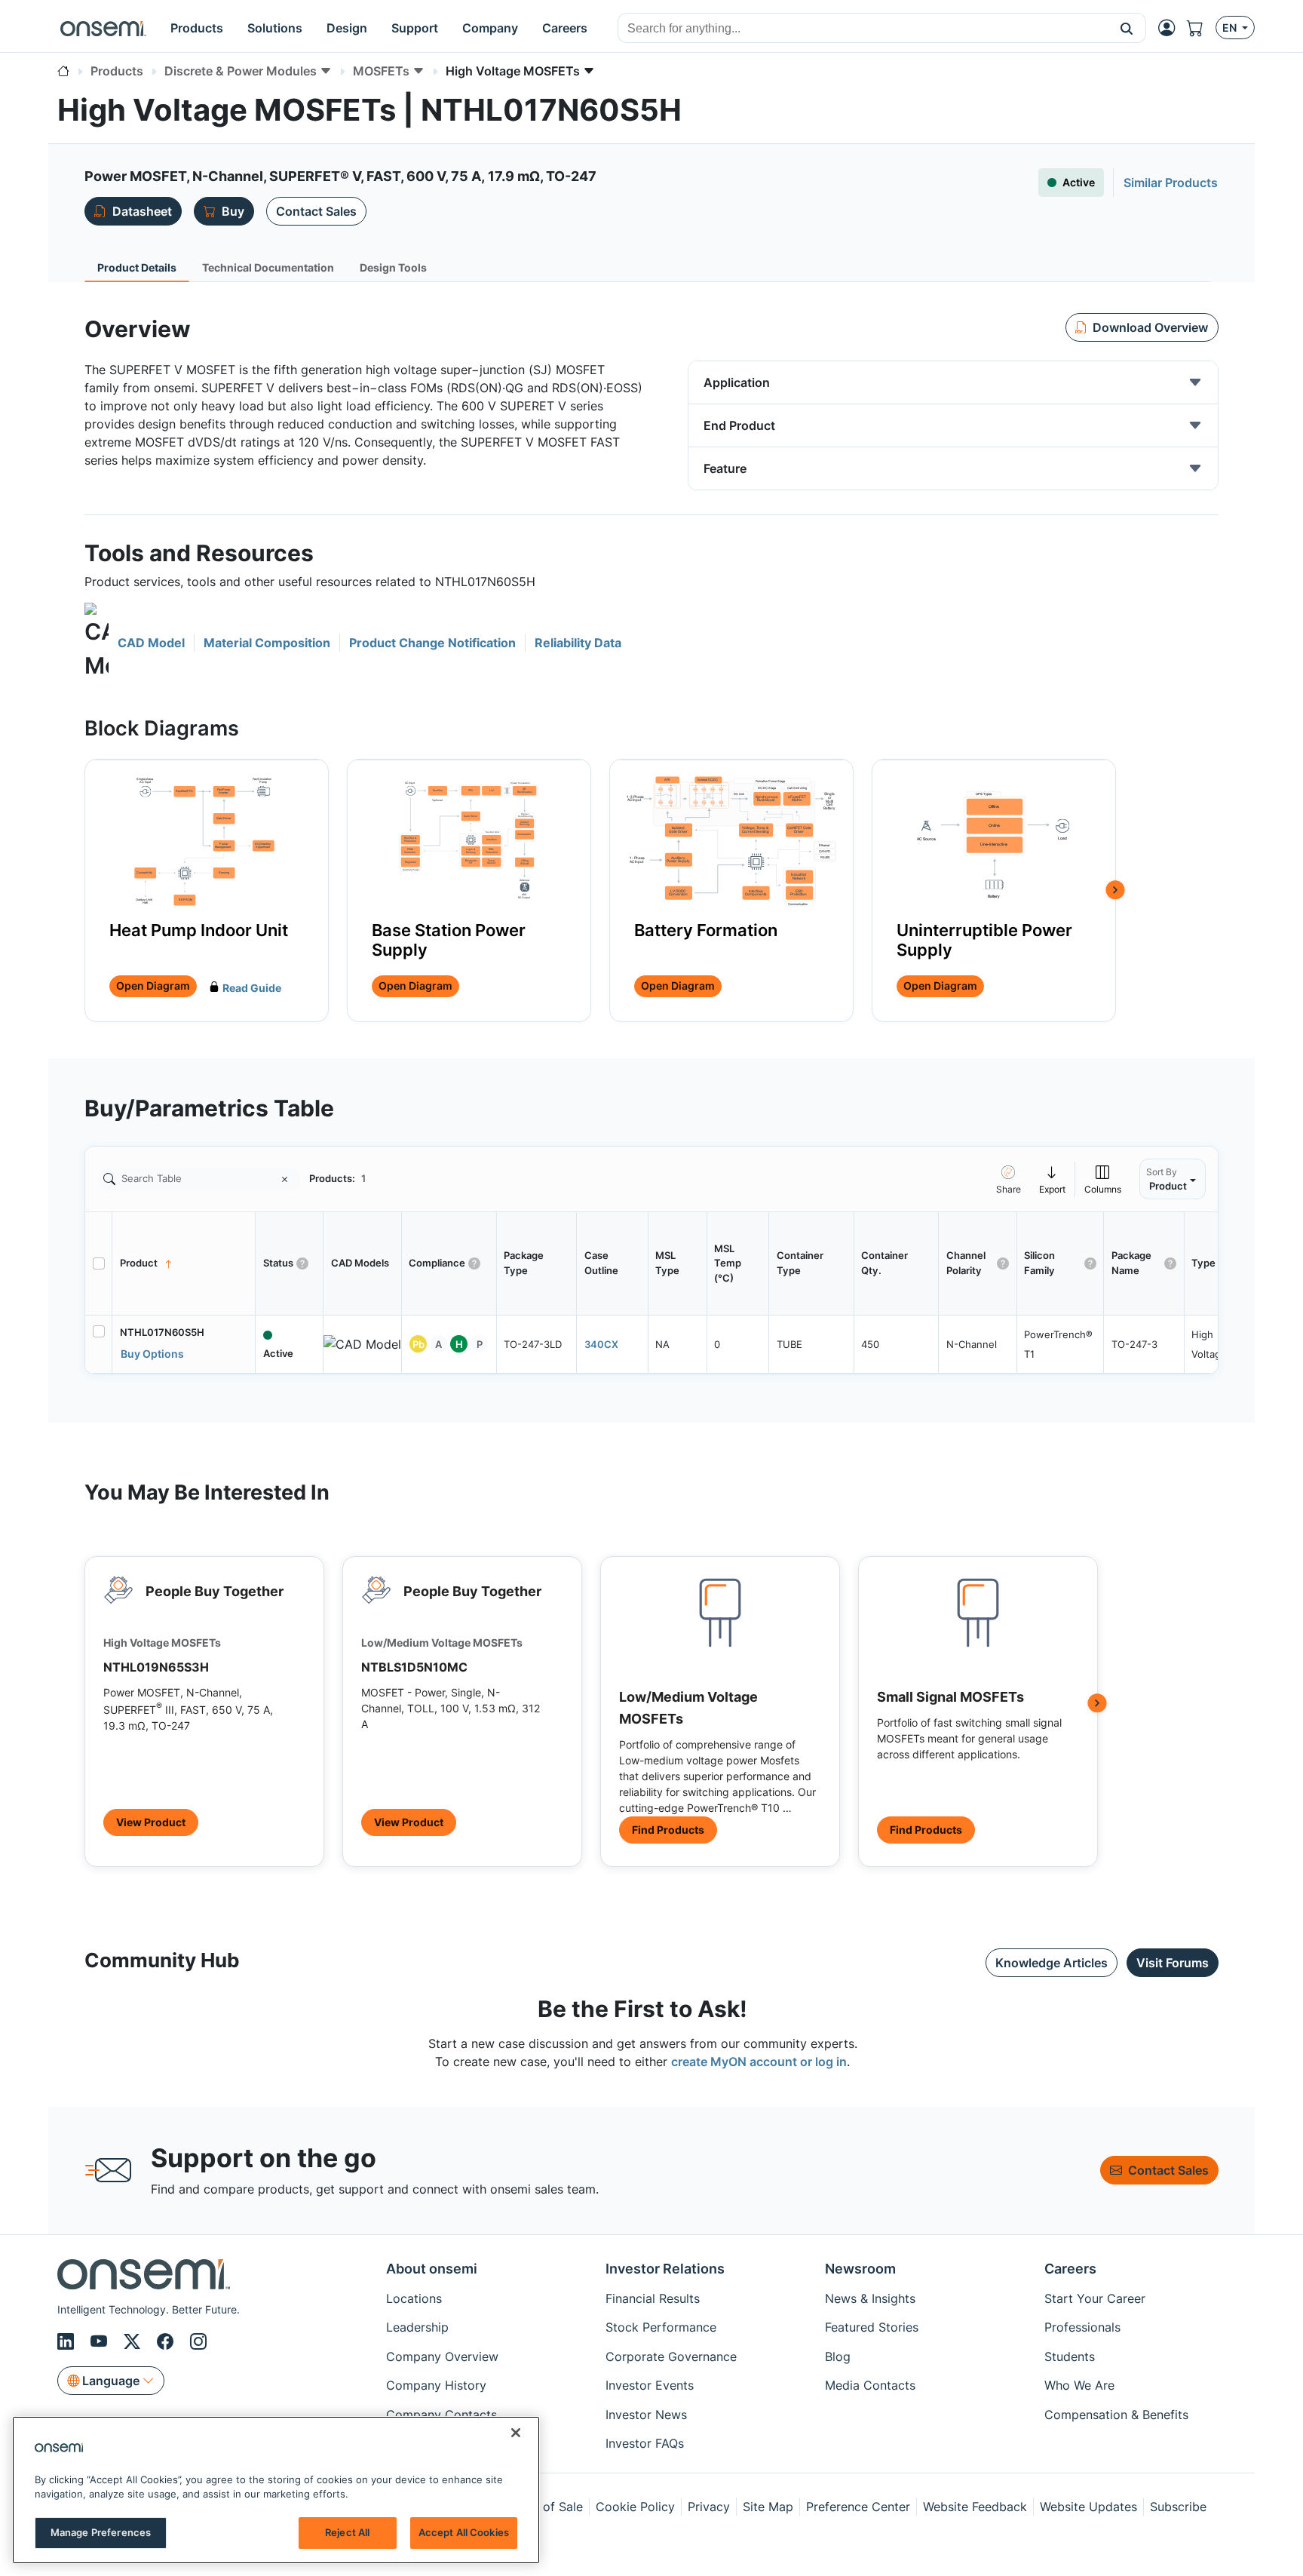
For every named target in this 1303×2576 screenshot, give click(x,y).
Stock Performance (661, 2327)
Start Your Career (1095, 2298)
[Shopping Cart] (1201, 28)
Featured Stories (872, 2327)
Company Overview (442, 2356)
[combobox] (863, 29)
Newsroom (860, 2269)
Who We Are (1079, 2385)
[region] (276, 2490)
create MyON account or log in (759, 2062)
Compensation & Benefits (1116, 2415)
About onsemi (432, 2269)
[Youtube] (101, 2341)
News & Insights (870, 2298)
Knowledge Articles (1052, 1963)
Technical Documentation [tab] (268, 267)
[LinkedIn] (68, 2341)
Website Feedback (975, 2507)
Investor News (646, 2415)
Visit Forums (1173, 1963)
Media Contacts (870, 2385)
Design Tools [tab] (393, 267)
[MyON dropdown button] (1171, 28)
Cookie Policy (635, 2507)
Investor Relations (665, 2269)
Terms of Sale (544, 2507)
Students (1070, 2356)
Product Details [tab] (137, 267)
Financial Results (653, 2298)
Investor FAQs (645, 2443)
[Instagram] (198, 2341)
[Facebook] (167, 2341)
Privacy (709, 2507)
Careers (1070, 2269)
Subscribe (1178, 2507)
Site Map (768, 2507)
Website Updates (1088, 2507)
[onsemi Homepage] (103, 28)
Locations (414, 2298)
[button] (1127, 28)
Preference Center (858, 2507)
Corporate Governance (671, 2356)
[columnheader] (184, 1263)
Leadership (417, 2327)
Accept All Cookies (464, 2532)
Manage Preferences (101, 2532)
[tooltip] (1053, 1179)
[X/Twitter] (134, 2341)
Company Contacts (441, 2415)
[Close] (516, 2433)
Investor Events (650, 2385)
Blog (838, 2356)
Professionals (1082, 2327)
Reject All (347, 2532)
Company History (436, 2385)
